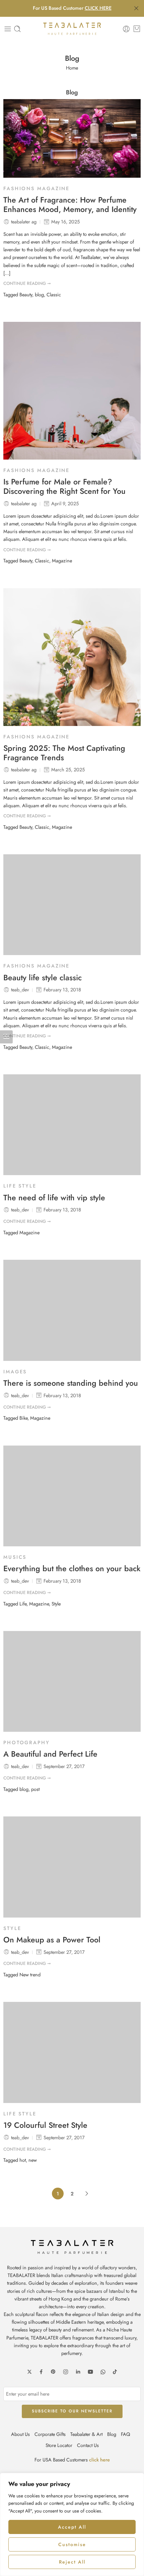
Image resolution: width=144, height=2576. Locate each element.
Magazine (62, 561)
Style (56, 1604)
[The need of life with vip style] (72, 1125)
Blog (112, 2434)
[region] (72, 2524)
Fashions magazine (37, 188)
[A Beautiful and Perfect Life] (72, 1681)
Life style (20, 1186)
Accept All (72, 2527)
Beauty (26, 294)
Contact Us (88, 2445)
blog (39, 294)
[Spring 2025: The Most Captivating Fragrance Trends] (72, 657)
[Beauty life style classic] (72, 905)
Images (15, 1371)
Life (23, 1604)
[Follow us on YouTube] (90, 2372)
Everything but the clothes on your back (72, 1569)
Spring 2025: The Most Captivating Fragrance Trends (64, 753)
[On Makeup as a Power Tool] (72, 1867)
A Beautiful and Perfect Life (50, 1754)
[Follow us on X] (29, 2372)
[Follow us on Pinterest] (53, 2372)
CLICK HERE (98, 8)
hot (23, 2160)
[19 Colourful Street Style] (72, 2052)
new (33, 2160)
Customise (72, 2544)
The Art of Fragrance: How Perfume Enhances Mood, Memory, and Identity (70, 205)
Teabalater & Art (86, 2434)
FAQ (125, 2434)
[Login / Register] (126, 29)
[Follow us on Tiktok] (115, 2372)
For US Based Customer (72, 8)
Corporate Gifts (50, 2434)
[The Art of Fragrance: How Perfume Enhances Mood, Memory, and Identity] (72, 138)
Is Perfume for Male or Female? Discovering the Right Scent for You (64, 487)
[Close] (136, 8)
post (35, 1789)
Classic (54, 294)
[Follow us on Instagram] (66, 2372)
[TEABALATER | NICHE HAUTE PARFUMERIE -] (72, 29)
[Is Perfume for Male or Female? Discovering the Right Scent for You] (72, 391)
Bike (23, 1418)
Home (72, 68)
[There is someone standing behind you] (72, 1310)
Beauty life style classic (43, 978)
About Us (20, 2434)
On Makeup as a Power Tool (52, 1940)
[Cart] (137, 29)
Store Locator (59, 2445)
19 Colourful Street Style (45, 2126)
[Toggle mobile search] (17, 29)
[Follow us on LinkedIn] (78, 2372)
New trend (30, 1974)
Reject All (72, 2562)
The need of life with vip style (54, 1198)
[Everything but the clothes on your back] (72, 1496)
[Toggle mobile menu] (8, 29)
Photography (27, 1742)
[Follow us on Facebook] (41, 2372)
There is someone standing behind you (71, 1383)
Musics (15, 1557)
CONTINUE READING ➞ (27, 283)
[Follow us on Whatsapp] (103, 2372)
